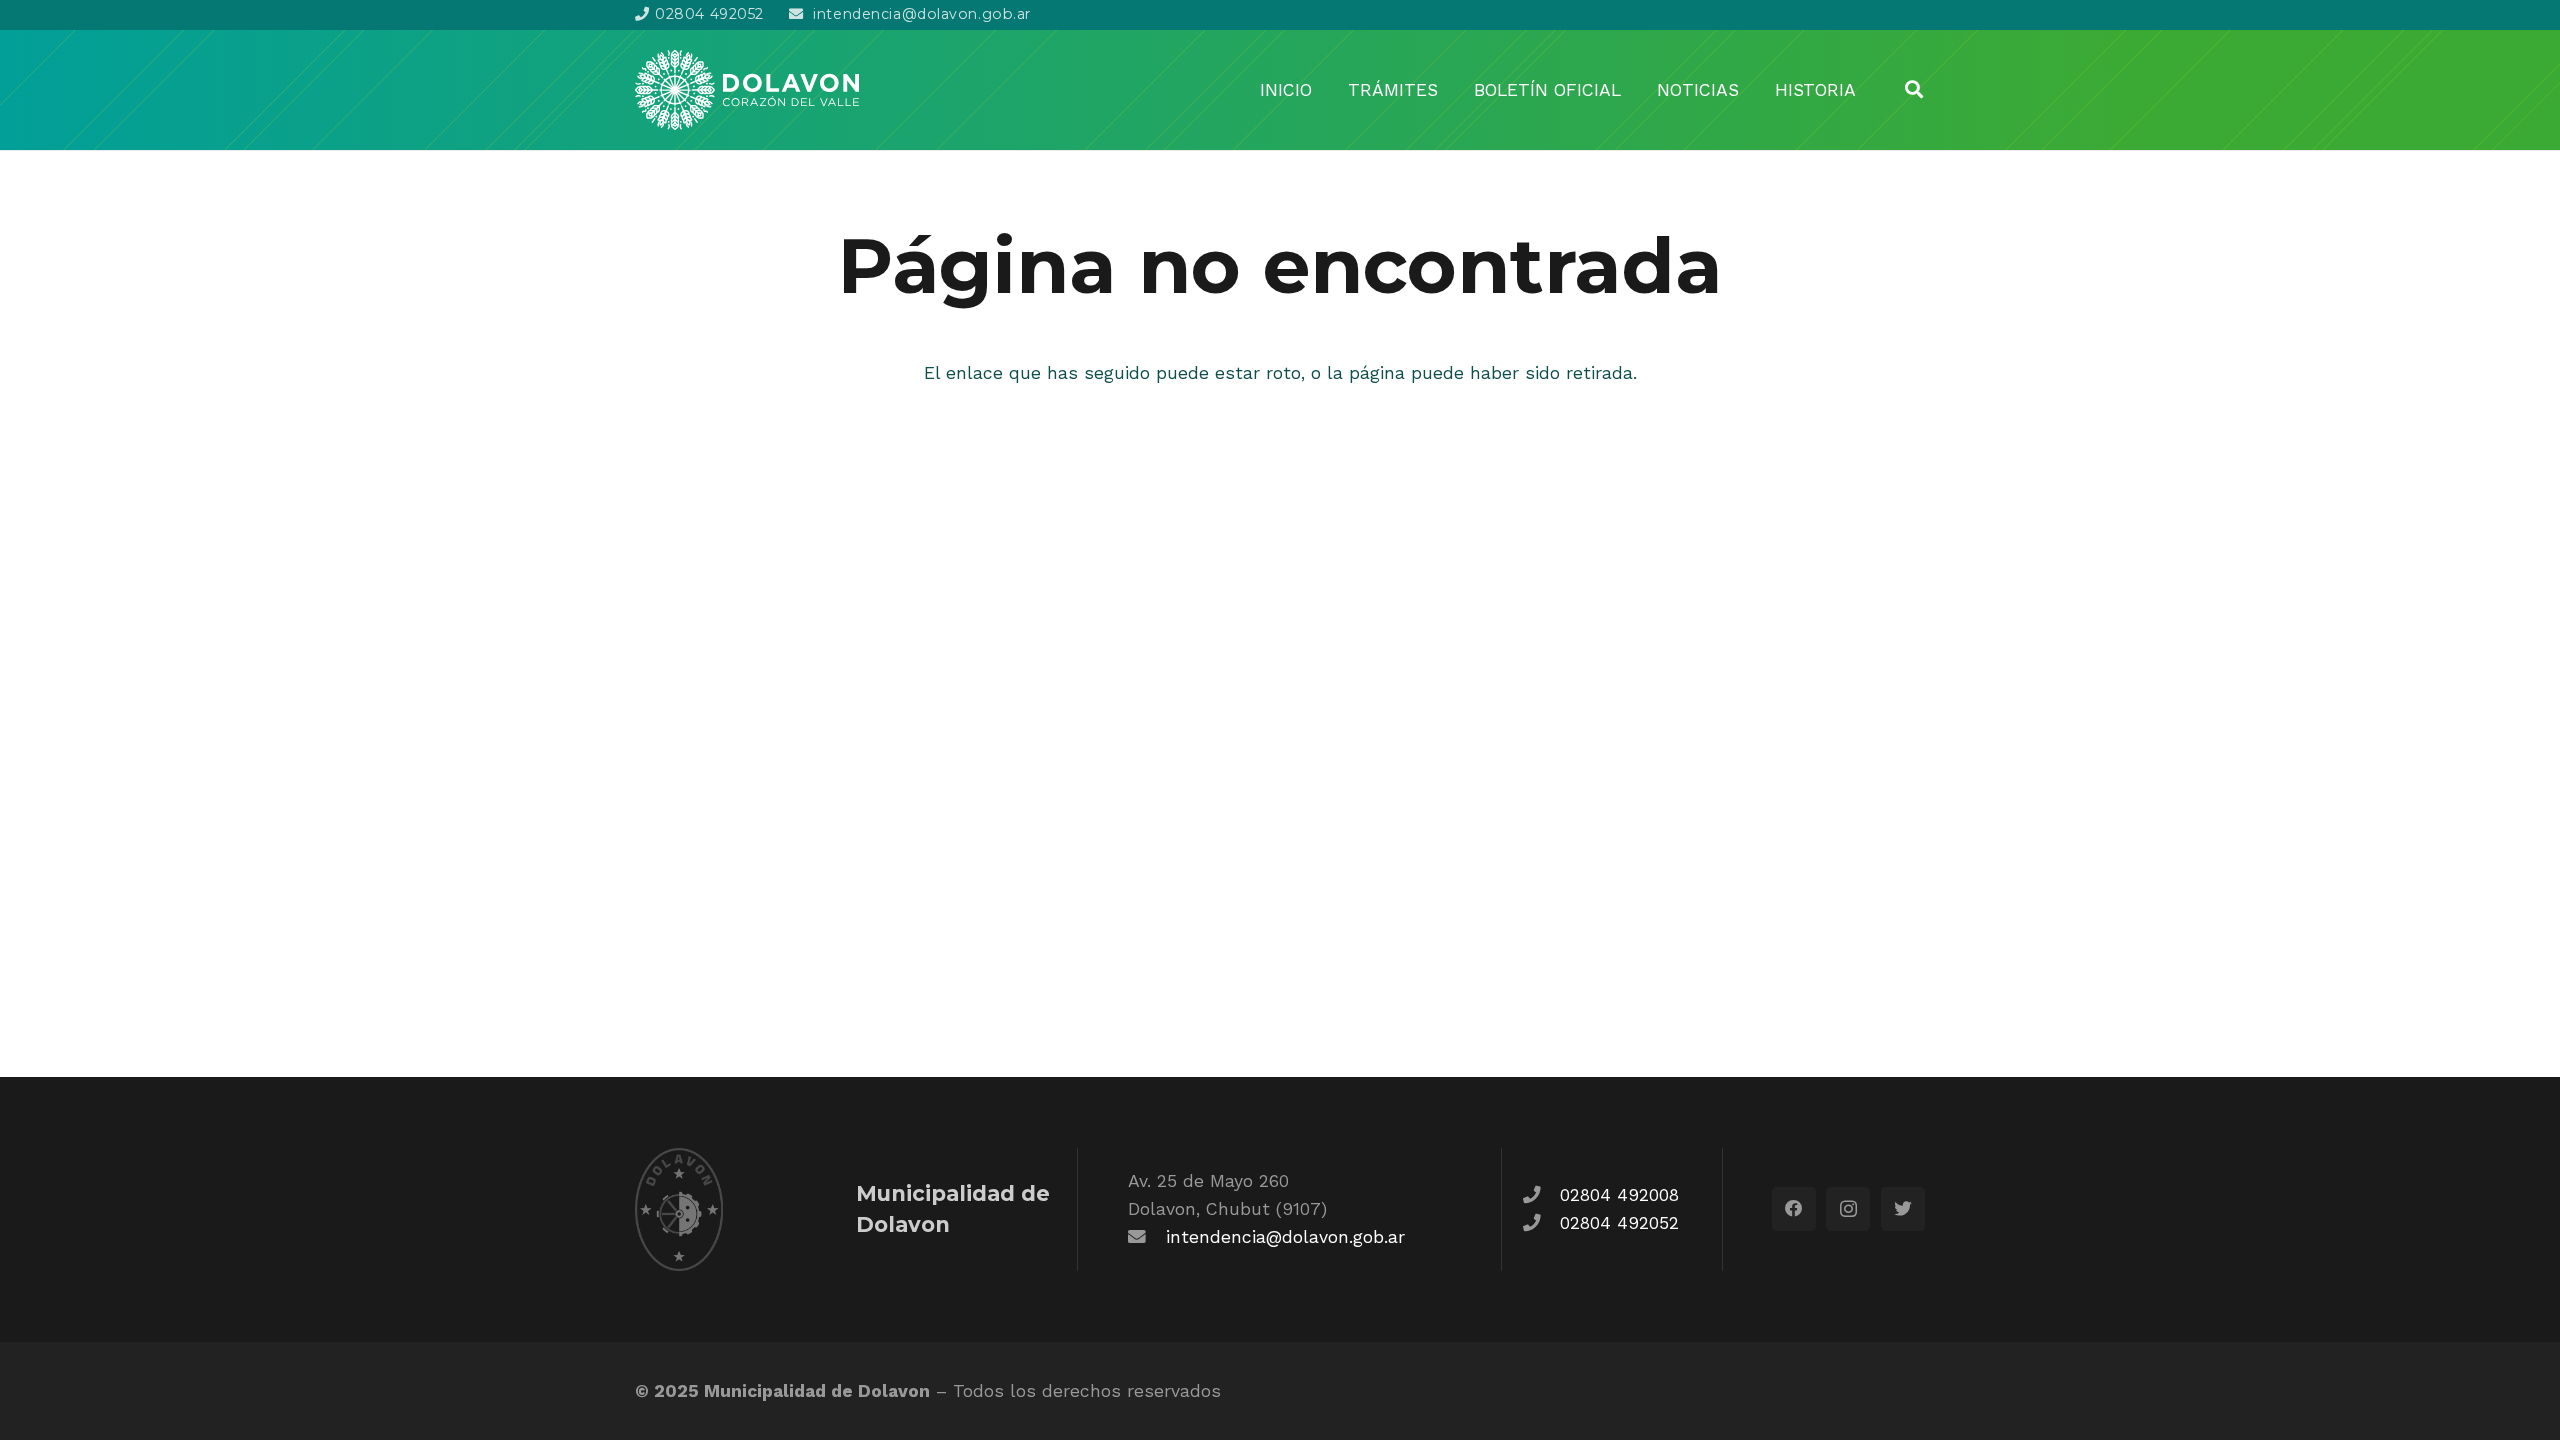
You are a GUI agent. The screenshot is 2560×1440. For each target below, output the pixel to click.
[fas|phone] (1541, 1195)
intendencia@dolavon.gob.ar (1285, 1237)
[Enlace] (747, 90)
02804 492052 (1619, 1223)
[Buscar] (1914, 89)
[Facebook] (1794, 1209)
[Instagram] (1848, 1209)
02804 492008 (1619, 1195)
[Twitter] (1903, 1209)
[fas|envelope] (1147, 1237)
